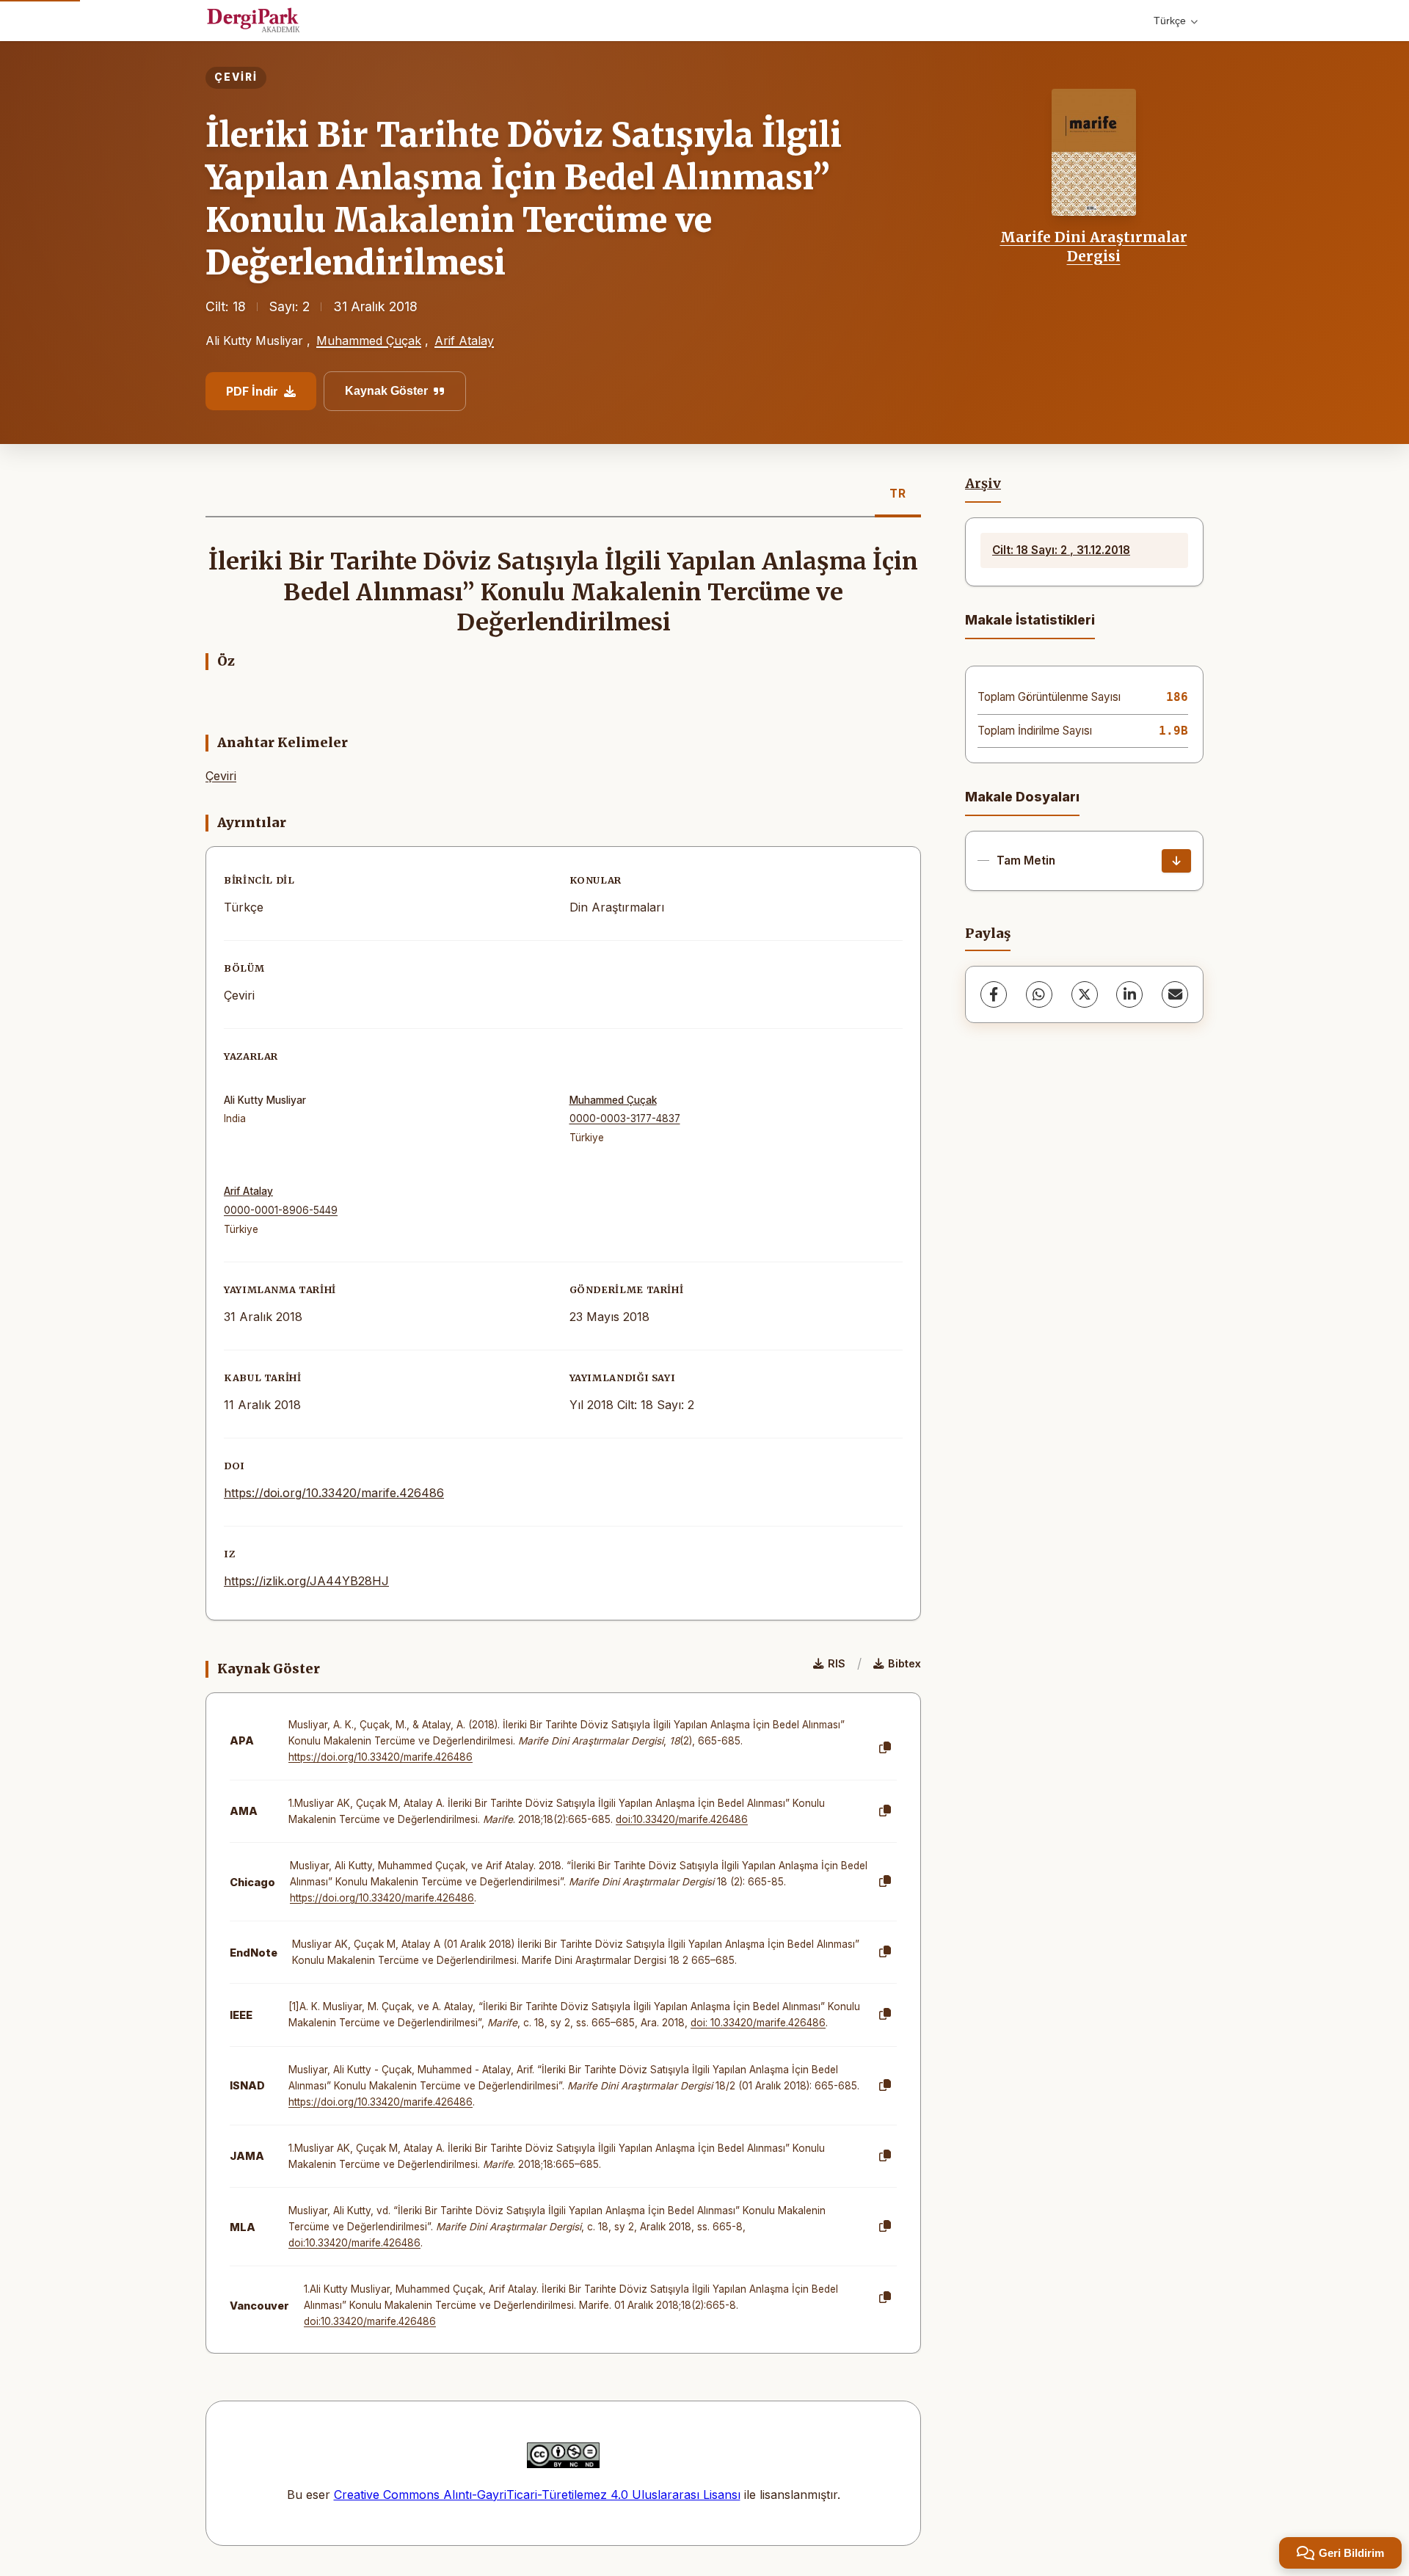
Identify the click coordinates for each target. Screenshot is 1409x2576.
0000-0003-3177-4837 (625, 1118)
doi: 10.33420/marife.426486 (758, 2023)
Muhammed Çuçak (369, 341)
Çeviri (221, 776)
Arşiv (983, 484)
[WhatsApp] (1039, 994)
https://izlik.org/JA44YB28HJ (306, 1581)
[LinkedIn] (1129, 994)
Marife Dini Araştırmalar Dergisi (1094, 247)
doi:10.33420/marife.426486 (682, 1819)
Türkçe (1170, 21)
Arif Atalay (464, 341)
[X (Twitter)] (1085, 994)
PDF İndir (252, 391)
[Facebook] (994, 994)
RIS (837, 1663)
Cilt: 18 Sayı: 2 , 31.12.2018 (1061, 550)
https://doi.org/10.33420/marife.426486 (334, 1493)
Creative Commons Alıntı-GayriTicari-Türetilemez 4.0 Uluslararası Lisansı (537, 2495)
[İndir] (1176, 861)
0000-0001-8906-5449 (281, 1210)
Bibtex (904, 1663)
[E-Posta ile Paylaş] (1175, 994)
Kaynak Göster (386, 391)
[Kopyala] (885, 1748)
